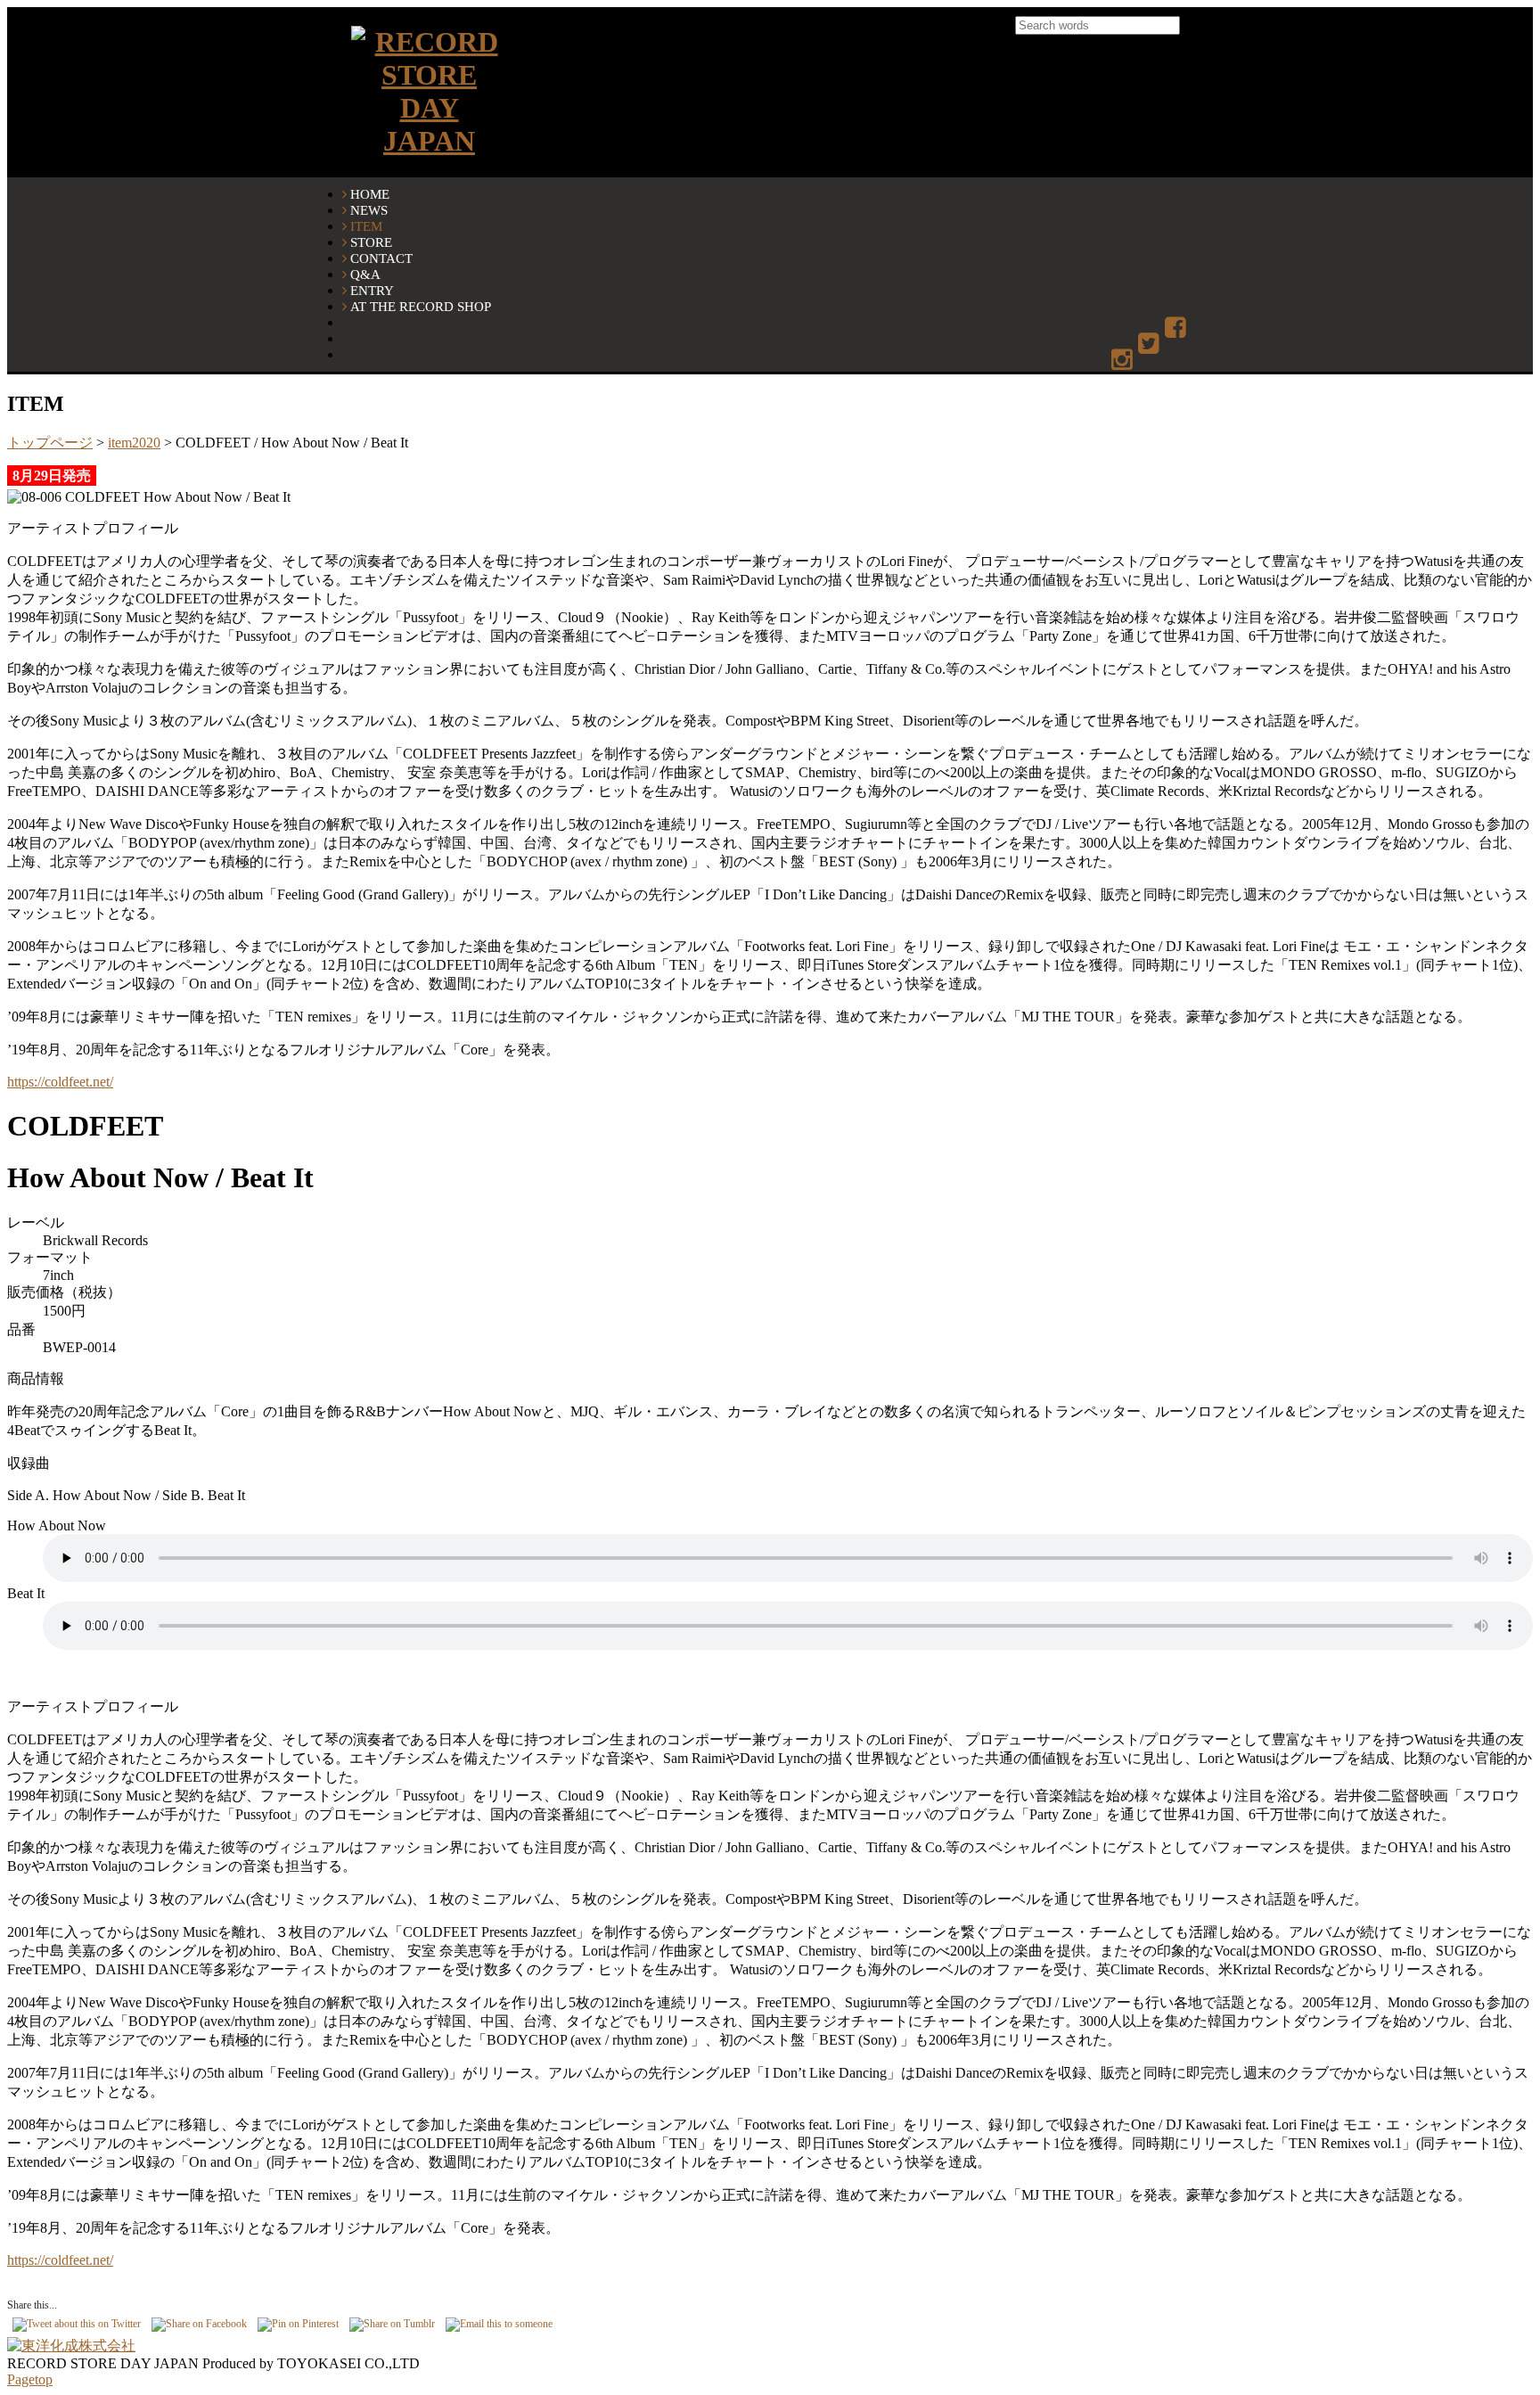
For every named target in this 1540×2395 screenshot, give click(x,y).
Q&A (365, 274)
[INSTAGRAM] (1123, 361)
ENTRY (372, 290)
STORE (371, 242)
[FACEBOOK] (1177, 328)
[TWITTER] (1150, 344)
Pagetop (30, 2379)
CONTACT (381, 258)
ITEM (366, 226)
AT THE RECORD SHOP (421, 306)
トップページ (50, 443)
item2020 (134, 443)
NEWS (369, 210)
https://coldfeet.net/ (60, 1082)
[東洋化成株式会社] (71, 2346)
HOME (370, 194)
